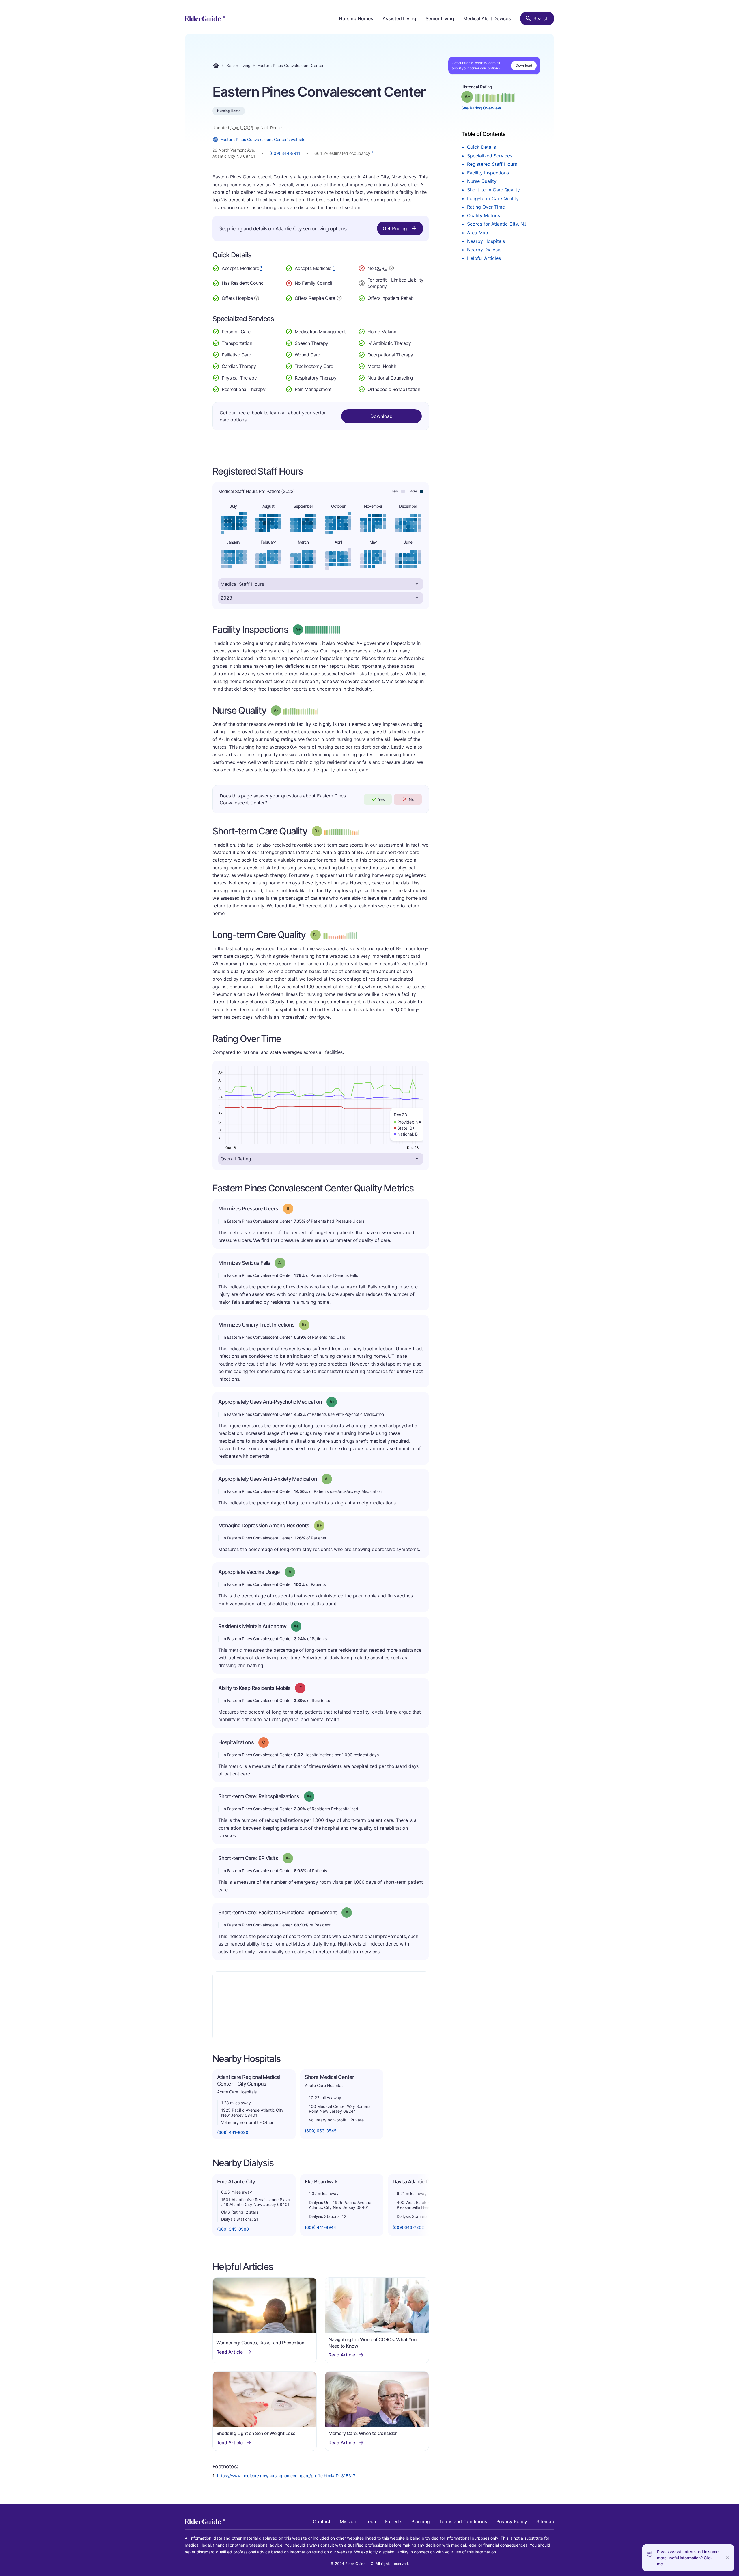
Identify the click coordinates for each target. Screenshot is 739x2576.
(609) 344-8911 (285, 153)
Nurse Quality (482, 181)
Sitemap (545, 2521)
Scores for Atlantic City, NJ (497, 224)
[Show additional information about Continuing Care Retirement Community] (391, 269)
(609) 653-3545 (321, 2131)
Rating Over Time (486, 207)
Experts (394, 2521)
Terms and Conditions (463, 2521)
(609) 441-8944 (320, 2227)
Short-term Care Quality (493, 190)
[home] (205, 18)
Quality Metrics (484, 215)
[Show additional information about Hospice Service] (257, 297)
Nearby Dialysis (484, 250)
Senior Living (440, 18)
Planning (421, 2521)
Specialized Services (490, 156)
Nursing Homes (356, 18)
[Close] (727, 2558)
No (412, 799)
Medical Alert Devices (487, 18)
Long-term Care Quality (493, 198)
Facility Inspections (488, 173)
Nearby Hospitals (486, 241)
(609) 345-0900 (233, 2229)
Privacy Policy (512, 2521)
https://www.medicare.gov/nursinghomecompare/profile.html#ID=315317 (286, 2476)
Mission (348, 2521)
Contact (322, 2521)
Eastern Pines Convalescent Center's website (263, 139)
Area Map (478, 233)
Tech (371, 2521)
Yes (381, 799)
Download (524, 65)
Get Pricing (395, 228)
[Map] (321, 2006)
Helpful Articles (484, 258)
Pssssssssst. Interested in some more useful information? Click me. (688, 2558)
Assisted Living (399, 18)
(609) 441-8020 (233, 2132)
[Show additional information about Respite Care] (339, 297)
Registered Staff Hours (492, 164)
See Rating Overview (481, 108)
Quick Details (482, 147)
